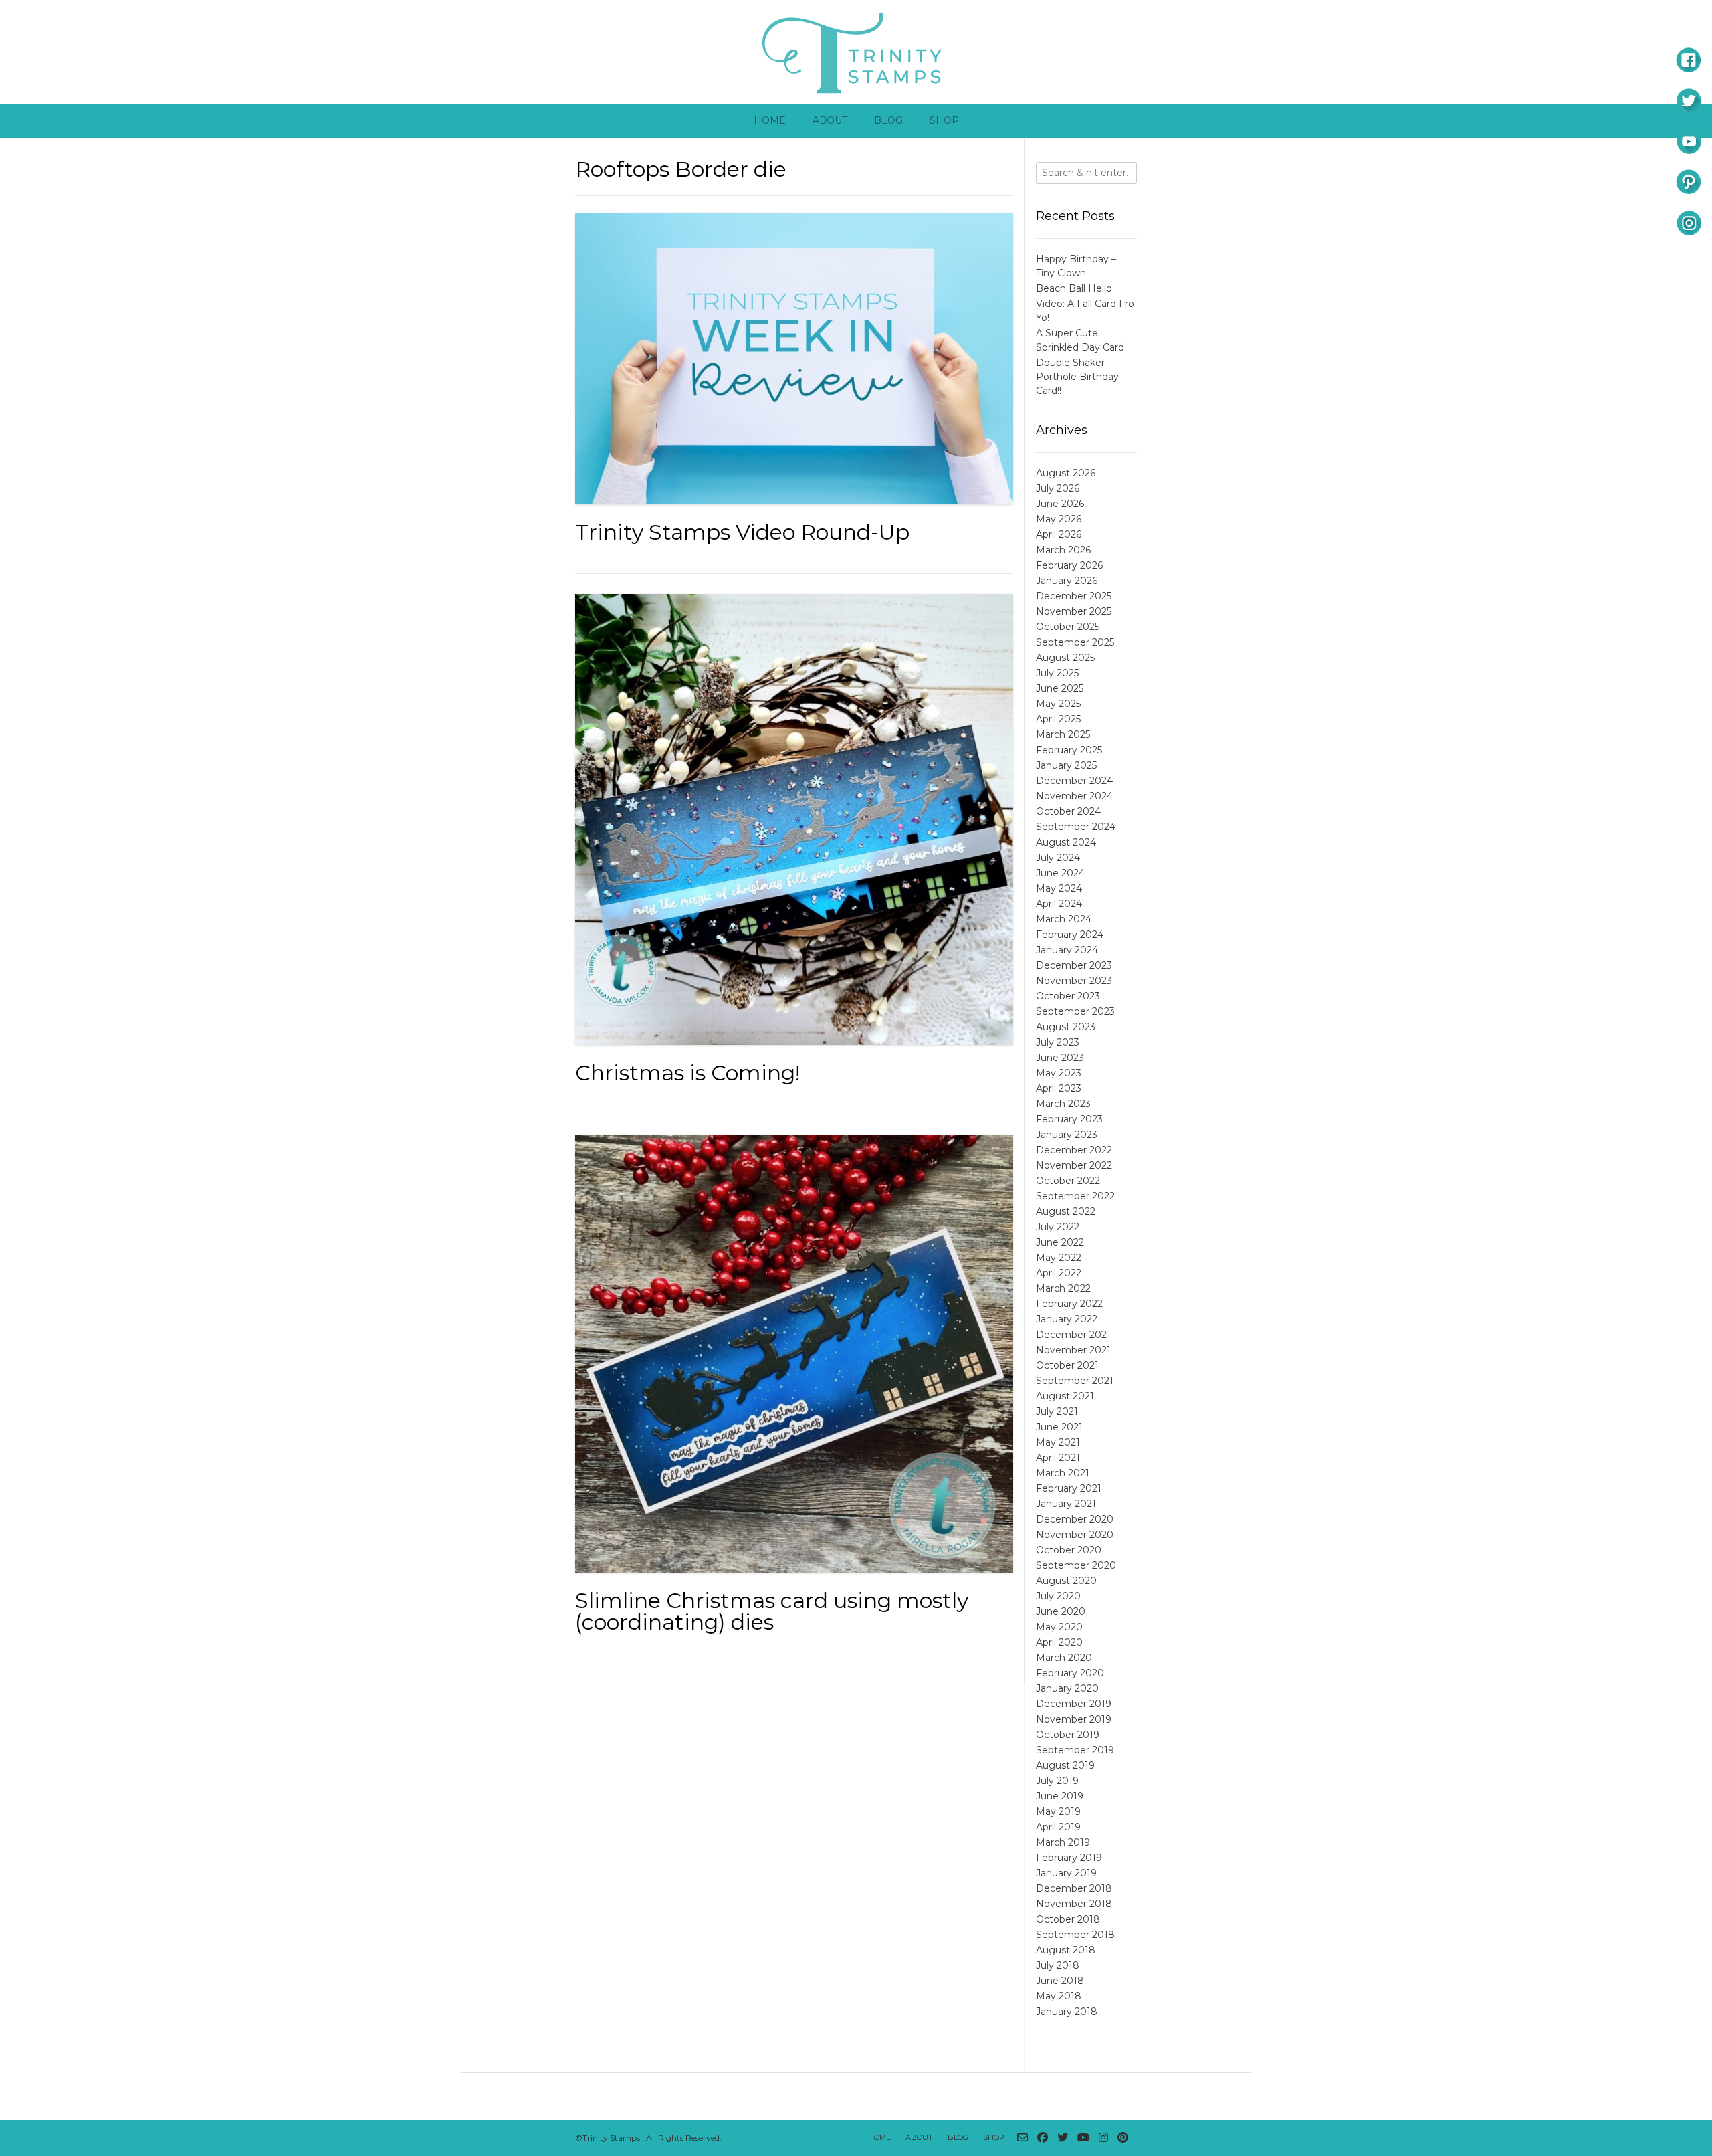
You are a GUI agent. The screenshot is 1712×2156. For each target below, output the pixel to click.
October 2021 (1067, 1365)
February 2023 (1069, 1119)
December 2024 (1074, 781)
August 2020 (1066, 1581)
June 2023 (1060, 1058)
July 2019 (1057, 1781)
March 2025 (1063, 734)
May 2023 (1059, 1073)
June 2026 (1060, 504)
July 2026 (1058, 488)
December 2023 (1074, 965)
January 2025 (1066, 765)
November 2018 (1074, 1904)
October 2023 (1068, 996)
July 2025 (1057, 673)
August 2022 (1066, 1211)
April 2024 (1059, 904)
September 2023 (1075, 1011)
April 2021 (1058, 1458)
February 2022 (1069, 1304)
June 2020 (1061, 1611)
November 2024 (1074, 796)
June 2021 (1059, 1427)
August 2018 (1066, 1950)
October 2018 (1068, 1919)
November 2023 (1074, 981)
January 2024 (1067, 950)
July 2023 (1058, 1042)
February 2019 (1069, 1858)
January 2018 (1067, 2012)
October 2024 (1068, 811)
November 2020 (1075, 1535)
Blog (888, 120)
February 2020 (1070, 1673)
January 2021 (1066, 1504)
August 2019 (1065, 1765)
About (830, 120)
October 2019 (1068, 1735)
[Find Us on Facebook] (1043, 2138)
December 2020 (1075, 1519)
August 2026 (1066, 473)
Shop (944, 120)
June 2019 (1060, 1796)
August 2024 (1066, 842)
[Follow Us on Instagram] (1103, 2138)
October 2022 (1068, 1181)
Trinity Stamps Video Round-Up (742, 532)
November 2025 (1074, 611)
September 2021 (1075, 1381)
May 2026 (1059, 519)
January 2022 (1067, 1319)
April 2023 (1059, 1088)
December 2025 (1074, 596)
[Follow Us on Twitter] (1063, 2138)
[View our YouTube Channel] (1083, 2138)
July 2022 (1058, 1227)
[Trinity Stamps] (856, 52)
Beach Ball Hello (1074, 288)
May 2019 (1058, 1811)
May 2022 (1059, 1258)
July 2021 (1057, 1411)
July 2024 (1058, 858)
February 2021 (1069, 1488)
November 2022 (1074, 1165)
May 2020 (1059, 1627)
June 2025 (1060, 688)
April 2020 (1059, 1642)
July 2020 (1058, 1596)
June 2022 (1060, 1242)
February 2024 (1070, 935)
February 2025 (1069, 750)
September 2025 (1075, 642)
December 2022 (1074, 1150)
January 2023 (1067, 1135)
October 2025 (1068, 627)
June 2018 (1060, 1981)
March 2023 (1063, 1104)
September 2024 (1076, 827)
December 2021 (1073, 1335)
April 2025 (1058, 719)
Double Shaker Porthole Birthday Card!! (1077, 377)
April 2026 (1059, 534)
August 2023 (1066, 1027)
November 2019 (1074, 1719)
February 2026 (1069, 565)
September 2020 (1076, 1565)
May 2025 (1058, 704)
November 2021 (1073, 1350)
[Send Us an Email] (1023, 2138)
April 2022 (1059, 1273)
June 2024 (1060, 873)
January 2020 (1067, 1688)
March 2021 (1063, 1473)
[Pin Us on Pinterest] (1123, 2138)
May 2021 (1058, 1442)
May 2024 (1059, 888)
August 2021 (1065, 1396)
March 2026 (1063, 550)
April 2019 (1058, 1827)
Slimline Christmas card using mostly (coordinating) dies (772, 1611)
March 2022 (1063, 1288)
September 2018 (1075, 1935)
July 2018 (1058, 1965)
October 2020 (1069, 1550)
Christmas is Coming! (687, 1073)
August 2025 (1065, 658)
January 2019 (1066, 1873)
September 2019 (1075, 1750)
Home (770, 120)
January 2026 (1067, 581)
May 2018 (1059, 1996)
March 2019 (1063, 1842)
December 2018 (1074, 1888)
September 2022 (1075, 1196)
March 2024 (1064, 919)
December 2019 (1074, 1704)
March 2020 (1064, 1658)
